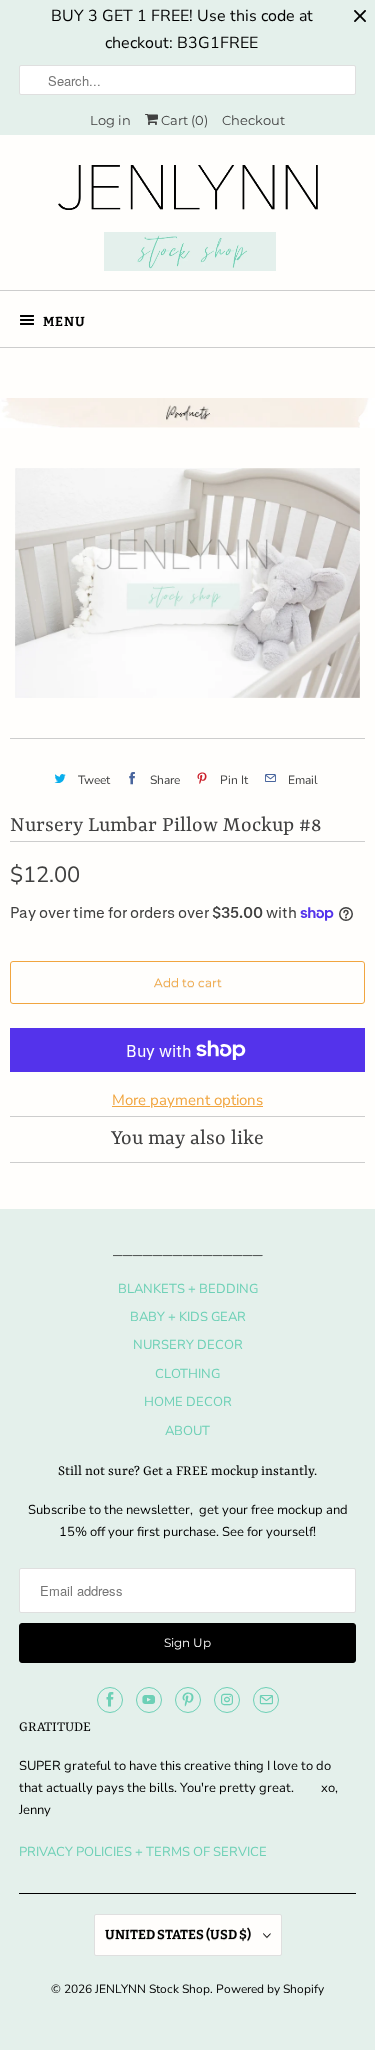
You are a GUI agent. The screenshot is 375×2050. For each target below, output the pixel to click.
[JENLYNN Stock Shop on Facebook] (110, 1700)
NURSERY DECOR (188, 1345)
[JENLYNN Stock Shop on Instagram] (227, 1700)
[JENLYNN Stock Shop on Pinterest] (188, 1700)
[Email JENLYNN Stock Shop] (266, 1700)
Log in (110, 120)
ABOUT (187, 1431)
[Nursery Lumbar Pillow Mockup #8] (187, 583)
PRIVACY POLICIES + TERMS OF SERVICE (143, 1852)
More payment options (187, 1100)
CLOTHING (187, 1374)
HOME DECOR (188, 1402)
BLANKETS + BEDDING (188, 1289)
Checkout (253, 120)
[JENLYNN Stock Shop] (187, 220)
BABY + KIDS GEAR (188, 1317)
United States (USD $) (179, 1934)
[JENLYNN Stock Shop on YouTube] (149, 1700)
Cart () (183, 120)
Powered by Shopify (270, 1989)
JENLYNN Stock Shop (152, 1989)
